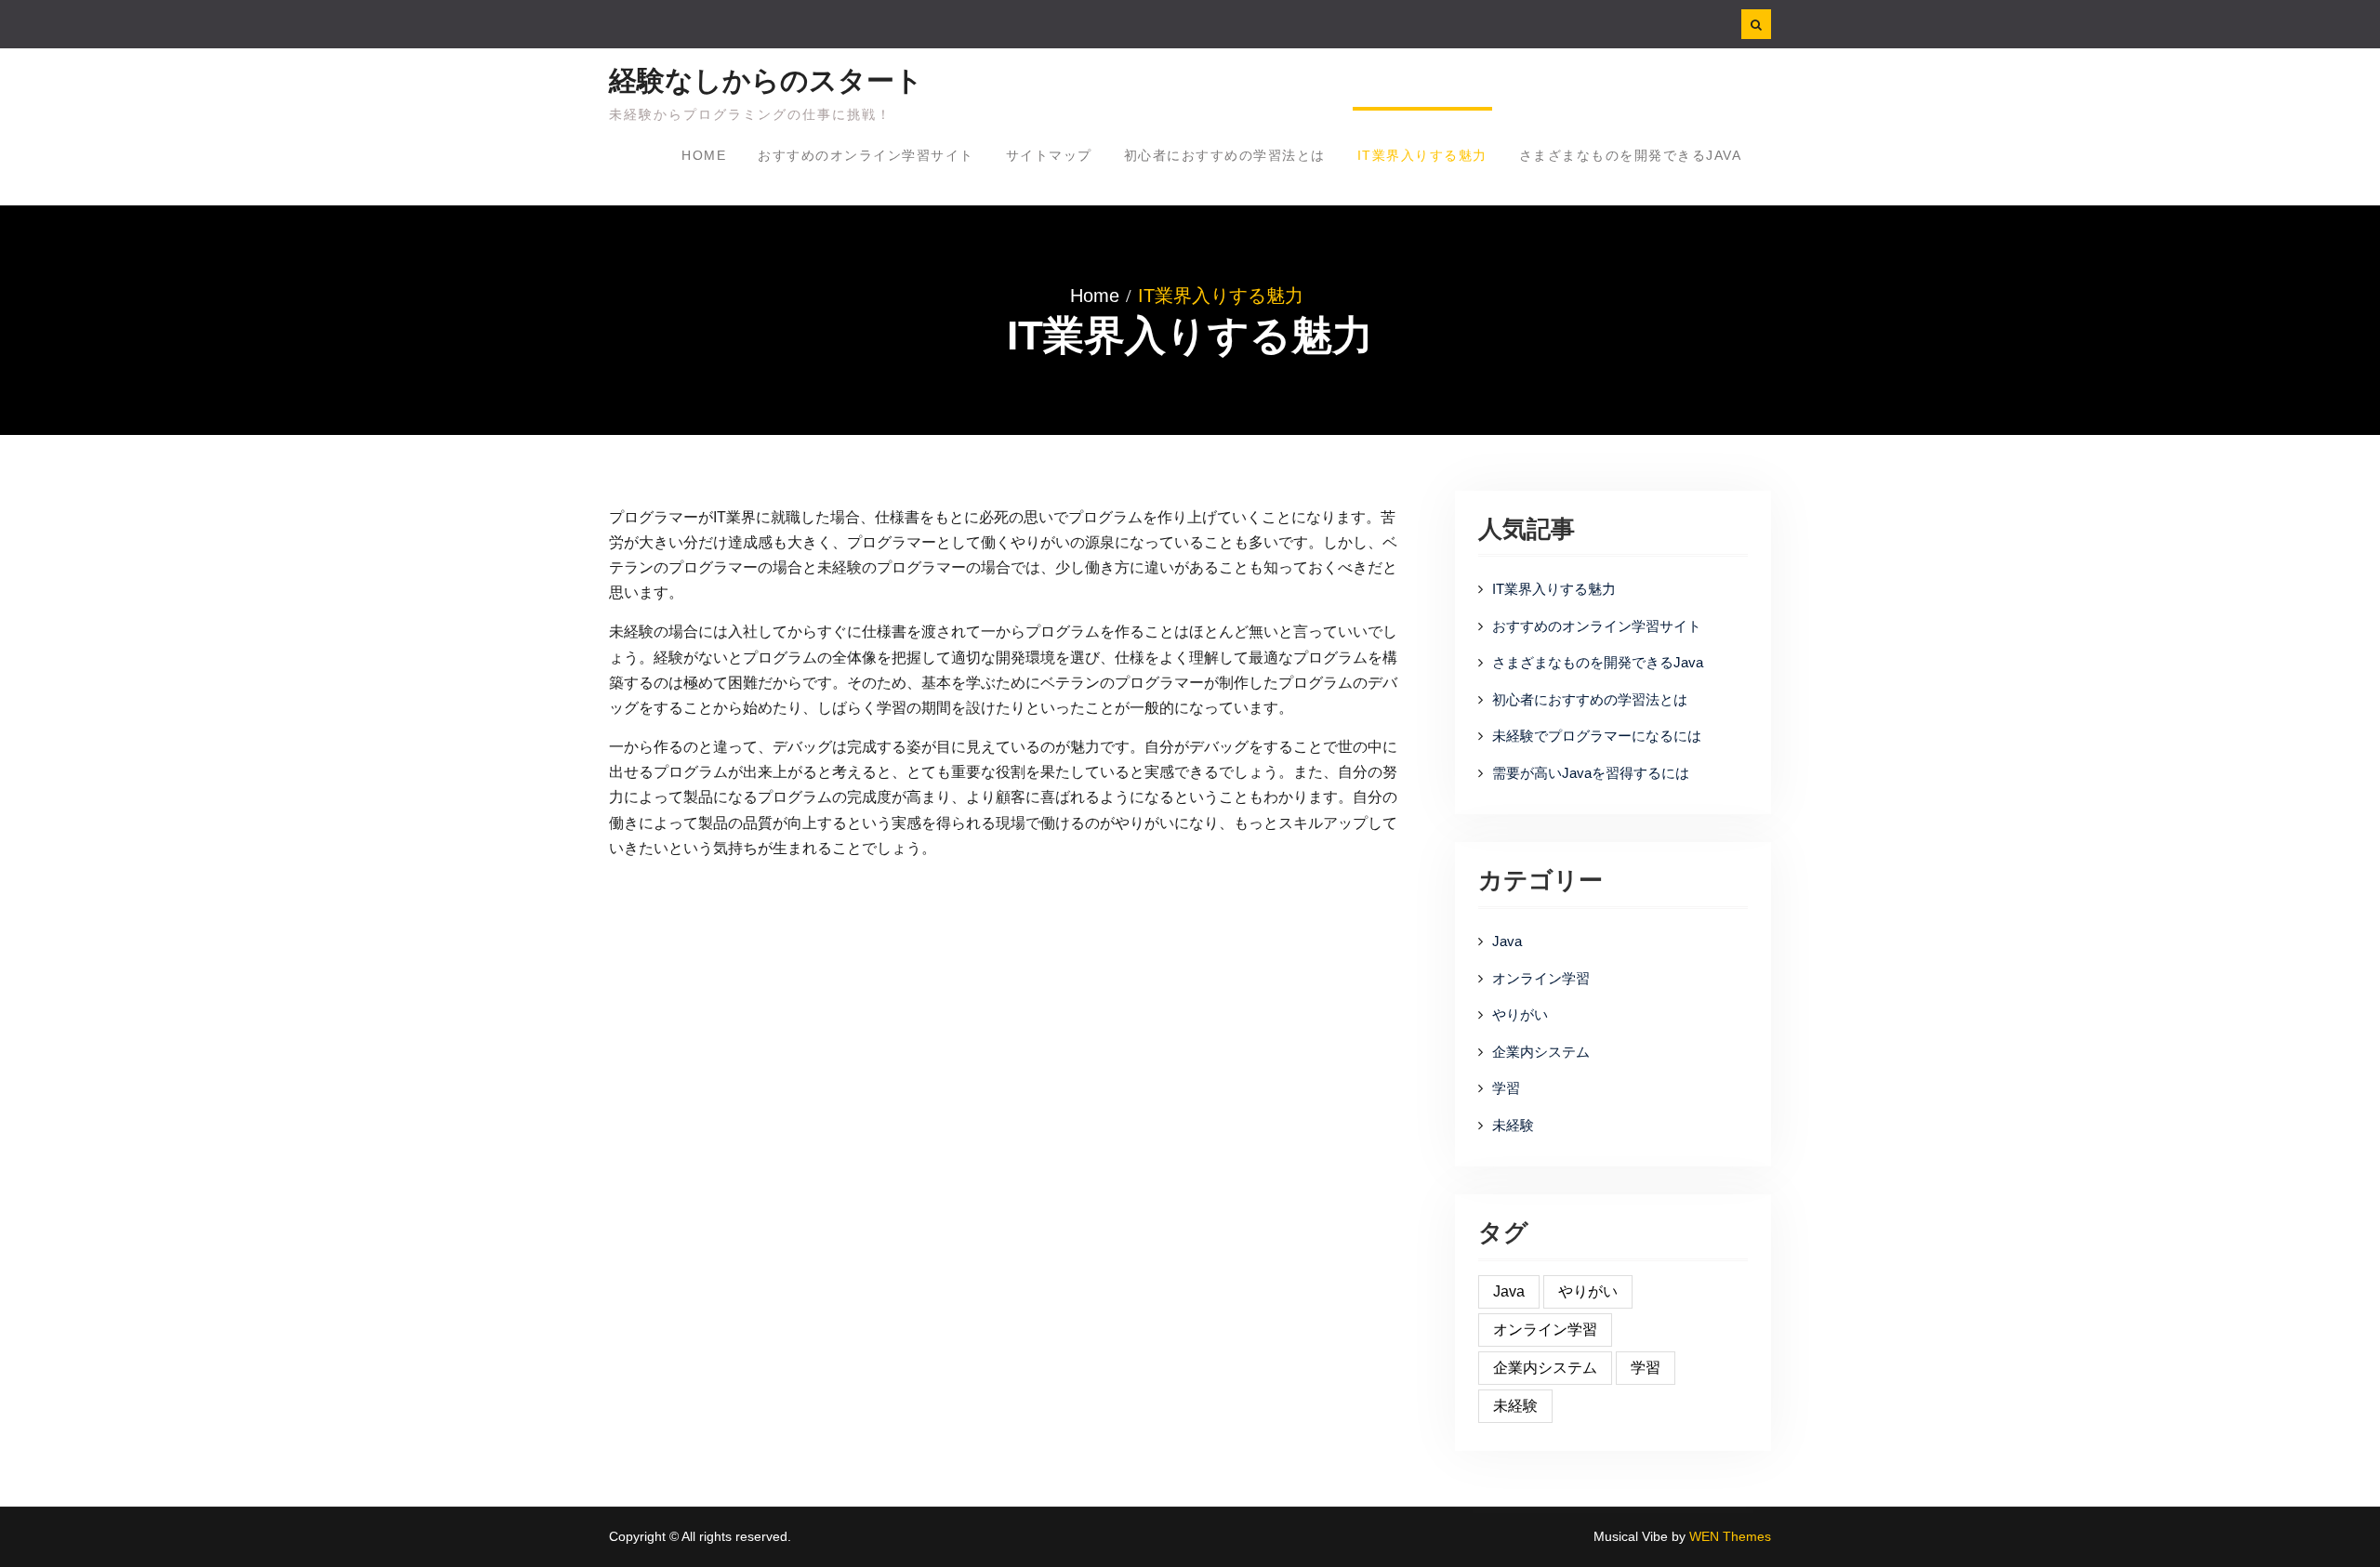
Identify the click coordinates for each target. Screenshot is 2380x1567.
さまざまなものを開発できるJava (1631, 155)
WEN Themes (1730, 1536)
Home (704, 155)
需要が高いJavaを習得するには (1591, 773)
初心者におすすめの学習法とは (1225, 155)
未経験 (1513, 1125)
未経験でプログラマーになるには (1597, 736)
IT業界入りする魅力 (1422, 155)
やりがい (1520, 1014)
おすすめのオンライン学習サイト (866, 155)
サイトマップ (1049, 155)
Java (1507, 941)
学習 (1506, 1088)
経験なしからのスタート (766, 80)
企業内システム (1541, 1052)
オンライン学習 (1541, 978)
